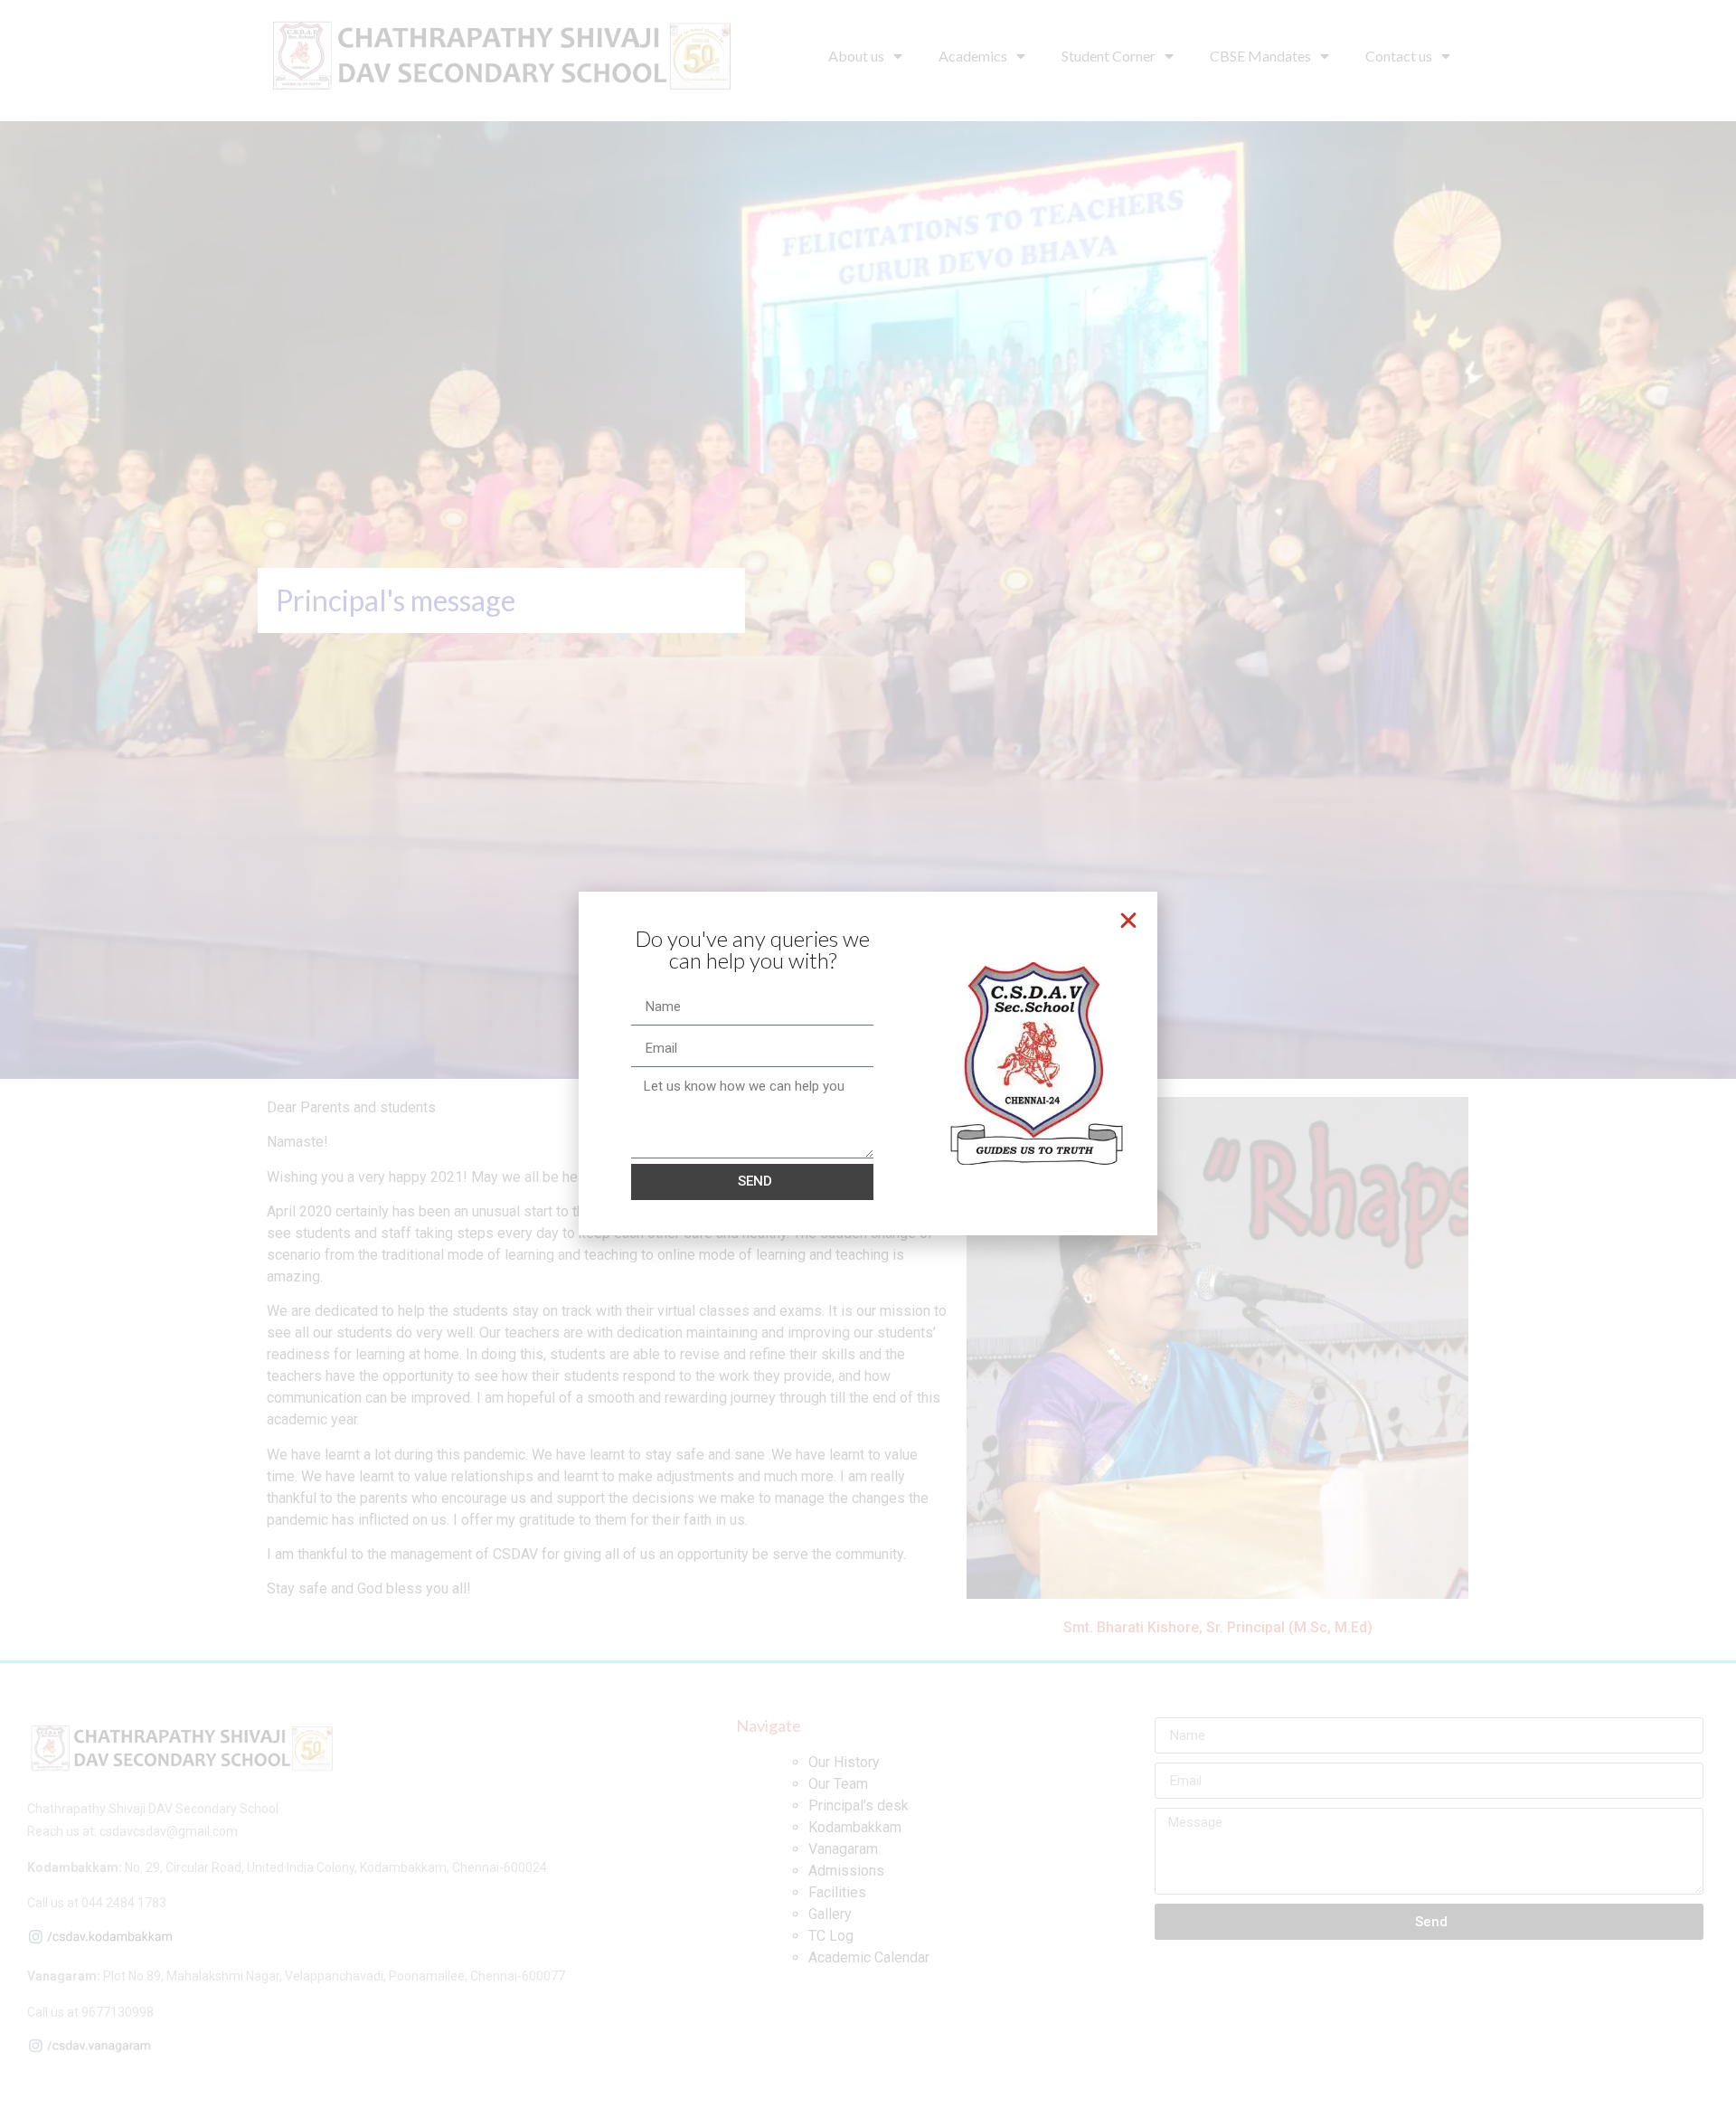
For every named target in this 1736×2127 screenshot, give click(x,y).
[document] (868, 1063)
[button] (1128, 921)
